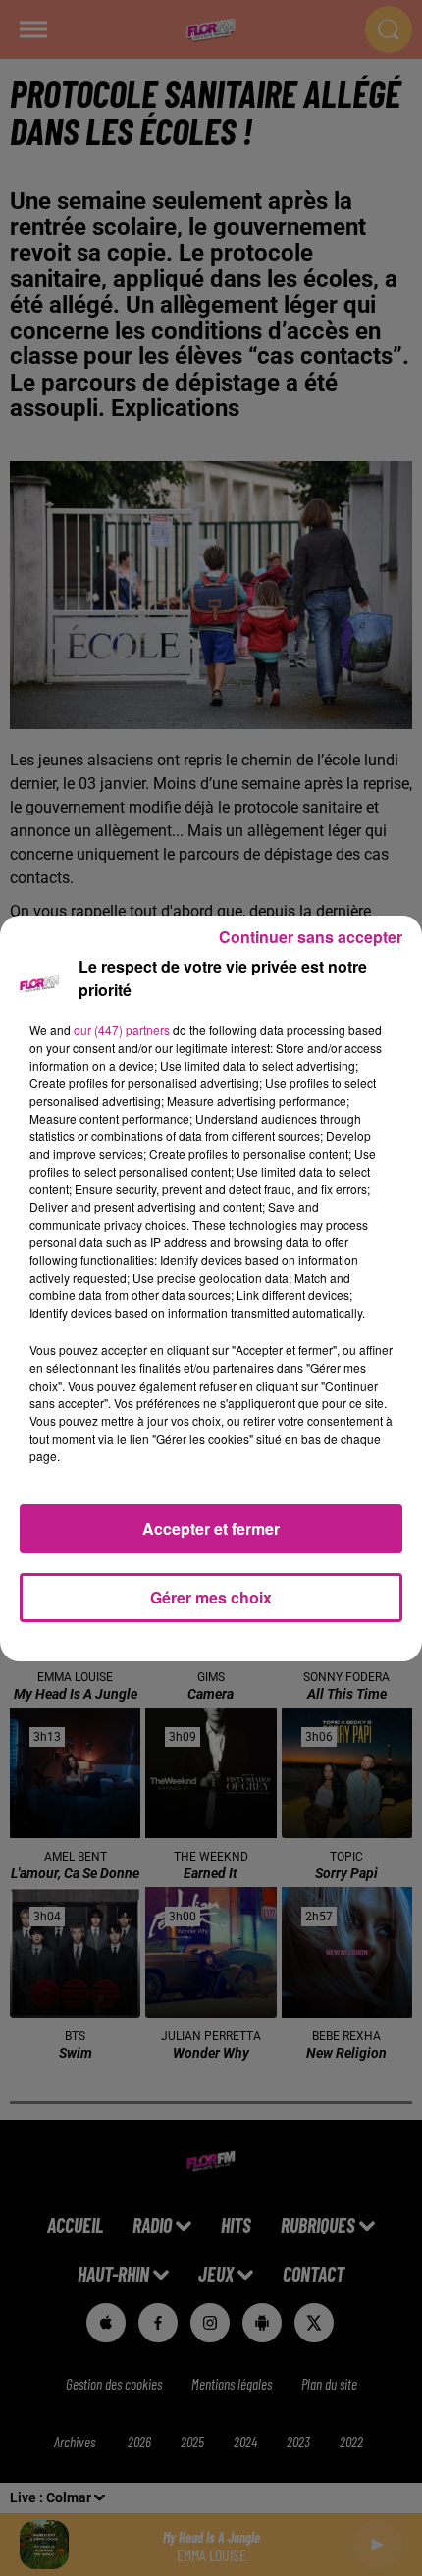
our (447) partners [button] (122, 1030)
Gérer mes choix (211, 1597)
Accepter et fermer (211, 1528)
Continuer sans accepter (311, 937)
